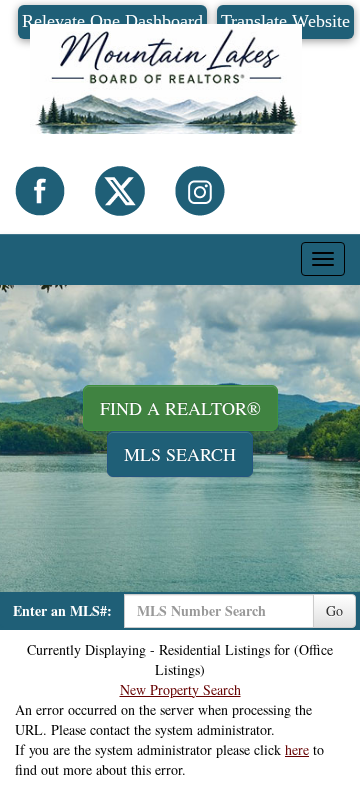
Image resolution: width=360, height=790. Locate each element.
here (297, 749)
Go (334, 610)
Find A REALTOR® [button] (180, 408)
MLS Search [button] (180, 454)
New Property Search (180, 689)
